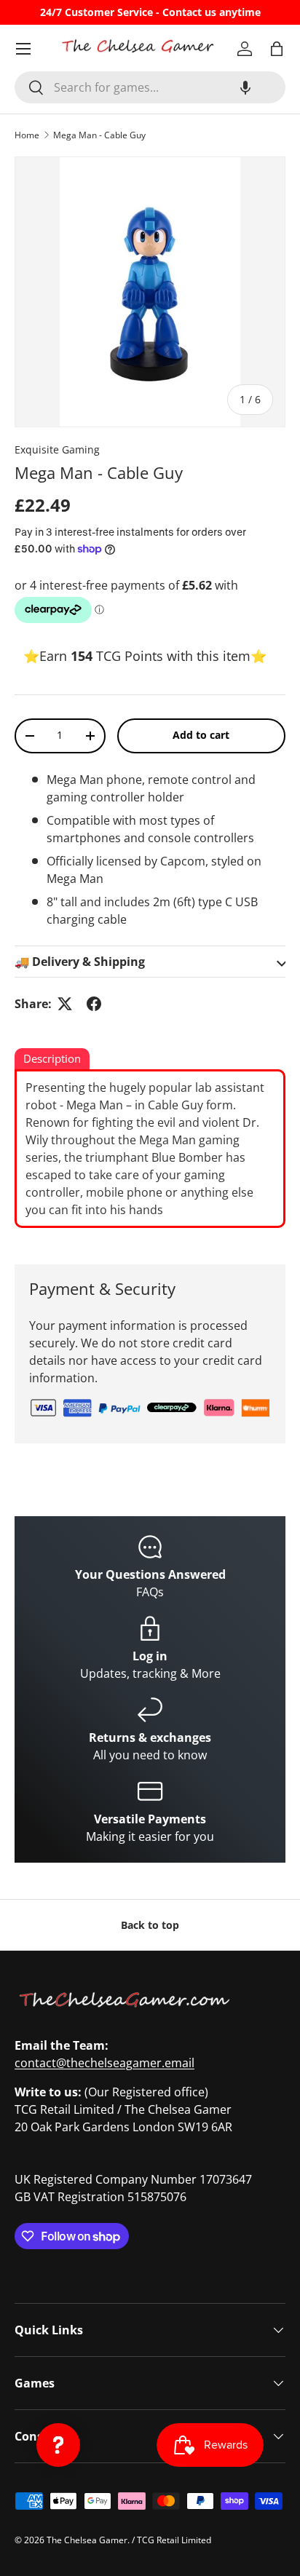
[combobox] (150, 87)
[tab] (52, 1060)
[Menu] (23, 49)
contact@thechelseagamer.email (104, 2063)
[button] (245, 87)
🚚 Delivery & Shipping (80, 962)
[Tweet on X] (65, 1004)
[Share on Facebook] (94, 1004)
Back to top (150, 1925)
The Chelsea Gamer (87, 2540)
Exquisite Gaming (57, 449)
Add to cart (201, 735)
